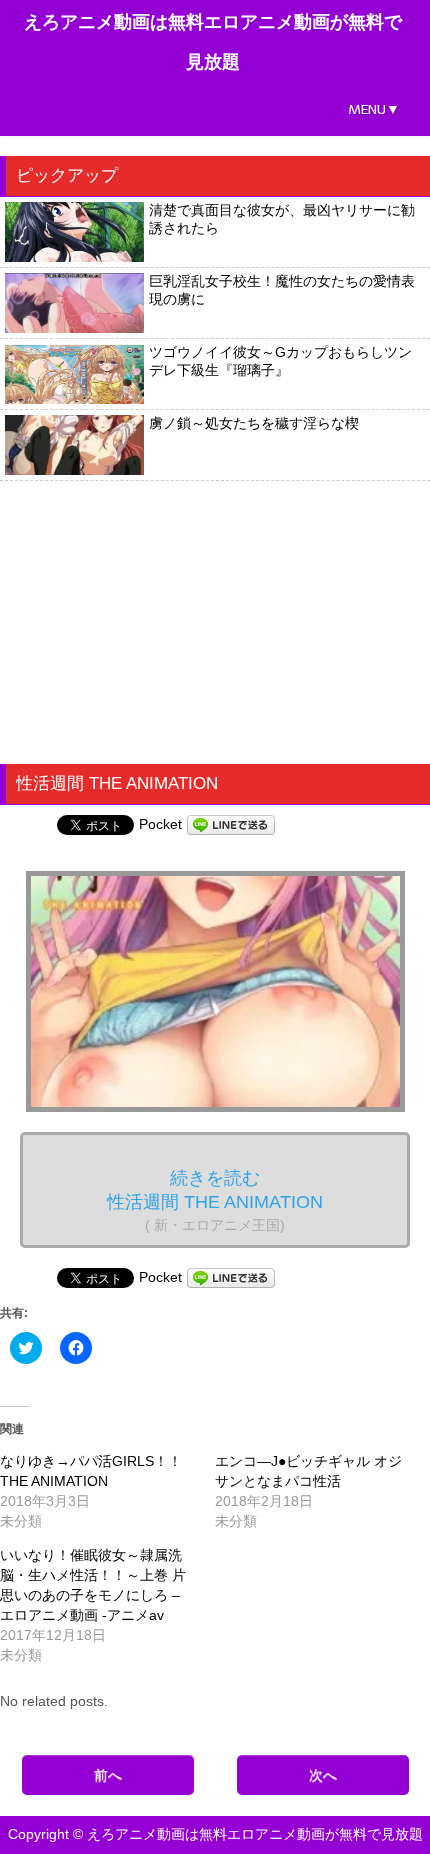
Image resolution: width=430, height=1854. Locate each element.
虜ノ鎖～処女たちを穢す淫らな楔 (254, 423)
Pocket (160, 824)
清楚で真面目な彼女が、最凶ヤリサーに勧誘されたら (282, 219)
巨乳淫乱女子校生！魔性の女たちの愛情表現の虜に (282, 290)
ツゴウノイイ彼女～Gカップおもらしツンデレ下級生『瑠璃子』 (280, 361)
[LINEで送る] (231, 824)
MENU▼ (374, 109)
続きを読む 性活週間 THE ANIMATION (215, 1200)
